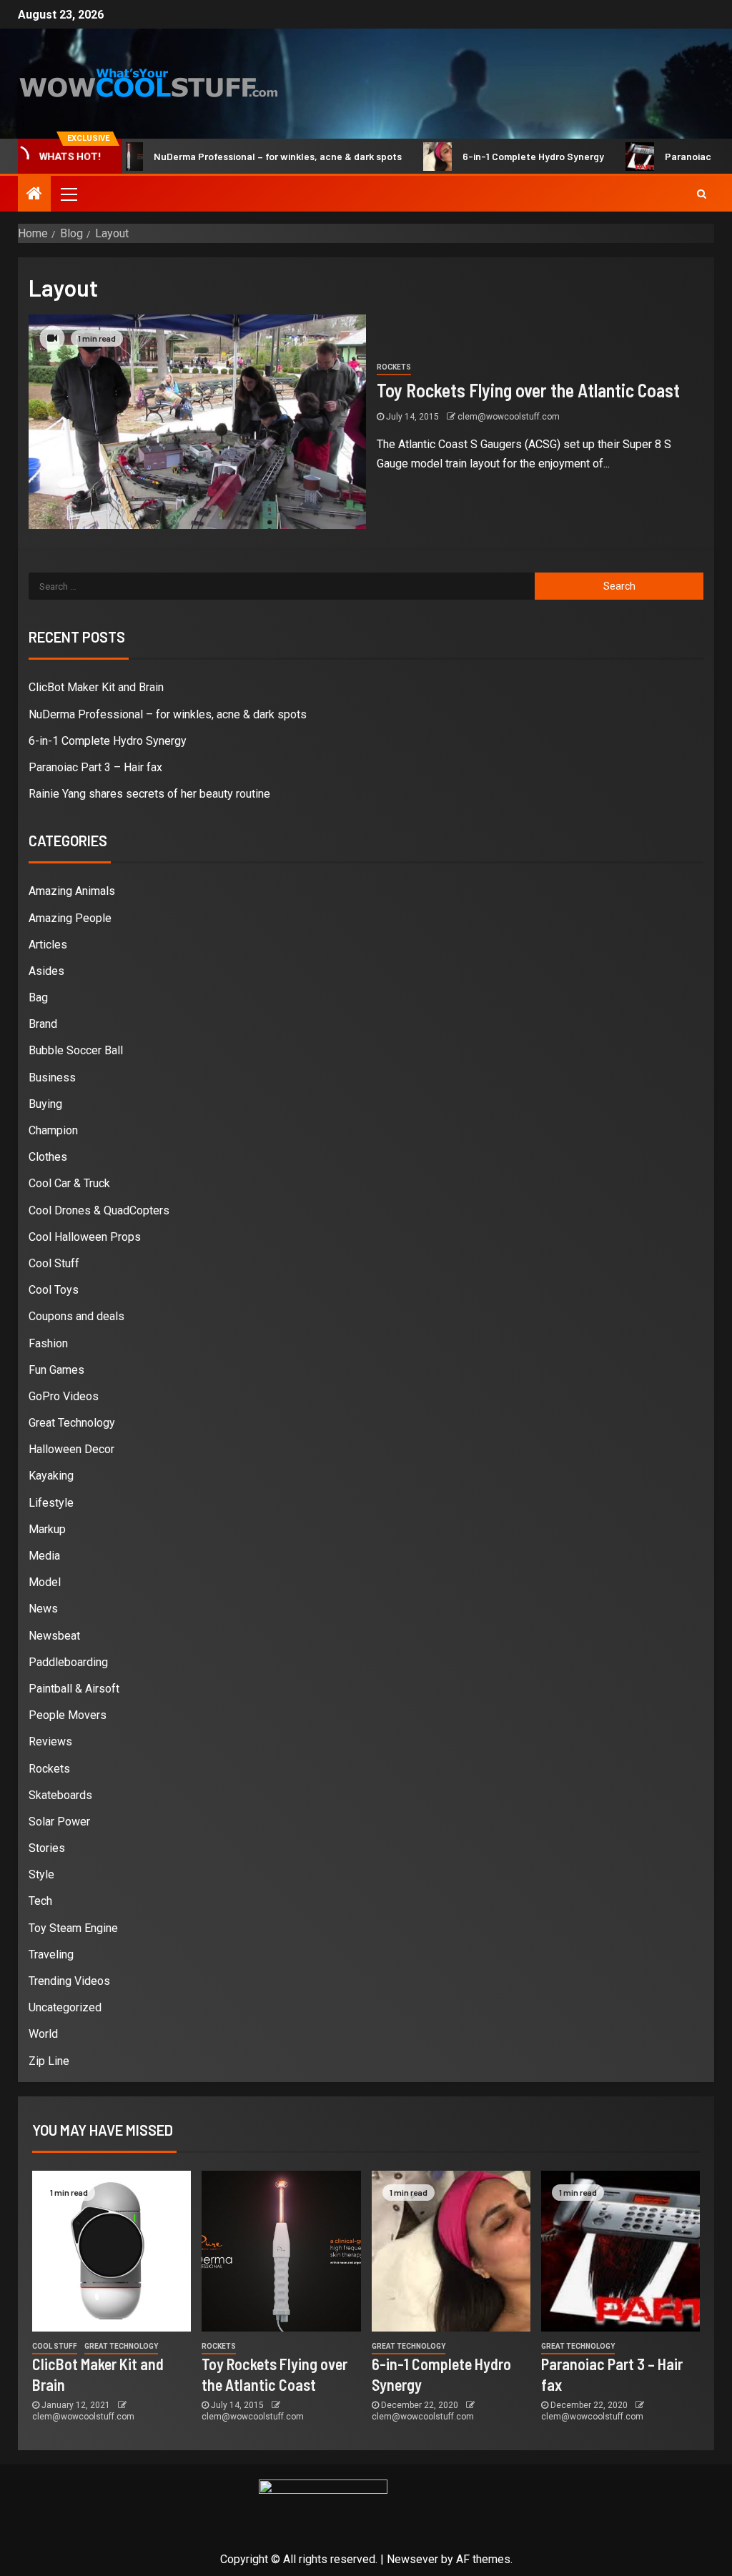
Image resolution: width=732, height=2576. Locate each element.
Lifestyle (51, 1503)
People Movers (68, 1715)
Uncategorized (65, 2007)
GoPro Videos (64, 1396)
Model (45, 1582)
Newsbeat (54, 1636)
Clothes (48, 1157)
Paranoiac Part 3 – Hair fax (95, 767)
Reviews (50, 1742)
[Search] (702, 194)
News (43, 1609)
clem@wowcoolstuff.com (509, 417)
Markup (47, 1529)
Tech (40, 1901)
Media (44, 1556)
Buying (45, 1104)
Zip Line (49, 2061)
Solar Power (59, 1822)
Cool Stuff (54, 1263)
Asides (46, 971)
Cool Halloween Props (85, 1237)
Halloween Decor (71, 1449)
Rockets (394, 367)
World (43, 2034)
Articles (48, 945)
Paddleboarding (68, 1662)
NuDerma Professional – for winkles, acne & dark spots (238, 156)
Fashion (48, 1343)
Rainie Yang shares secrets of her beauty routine (149, 794)
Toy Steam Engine (73, 1928)
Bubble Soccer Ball (76, 1050)
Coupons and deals (76, 1316)
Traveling (51, 1955)
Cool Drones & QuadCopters (99, 1210)
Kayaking (51, 1476)
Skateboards (60, 1795)
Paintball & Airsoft (74, 1689)
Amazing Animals (72, 891)
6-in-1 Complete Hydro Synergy (493, 156)
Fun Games (56, 1370)
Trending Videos (69, 1981)
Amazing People (70, 918)
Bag (38, 997)
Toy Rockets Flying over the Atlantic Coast (528, 390)
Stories (47, 1848)
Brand (43, 1024)
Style (41, 1874)
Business (52, 1078)
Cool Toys (54, 1290)
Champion (53, 1130)
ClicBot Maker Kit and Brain (96, 687)
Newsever (412, 2559)
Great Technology (72, 1423)
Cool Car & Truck (69, 1183)
